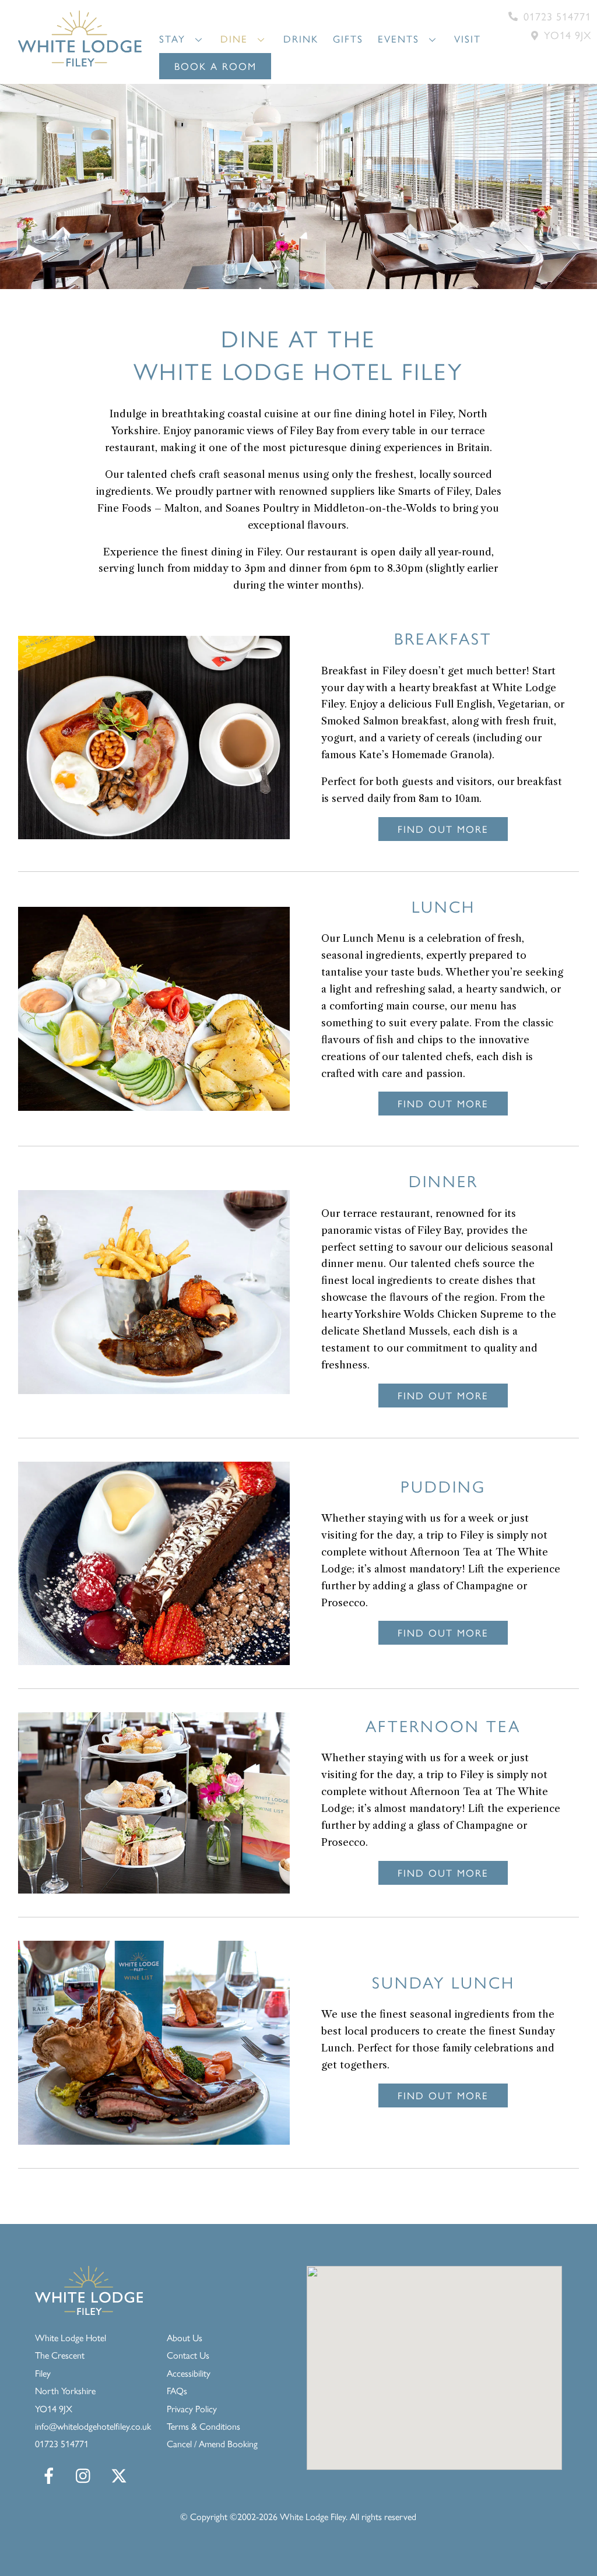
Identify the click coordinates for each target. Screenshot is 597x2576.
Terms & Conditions (203, 2426)
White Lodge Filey (313, 2516)
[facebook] (51, 2475)
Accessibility (189, 2373)
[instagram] (86, 2475)
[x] (121, 2475)
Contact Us (188, 2355)
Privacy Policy (192, 2408)
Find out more (443, 829)
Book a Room (215, 66)
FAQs (177, 2390)
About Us (185, 2337)
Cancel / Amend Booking (212, 2443)
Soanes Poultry (262, 508)
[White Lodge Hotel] (80, 61)
